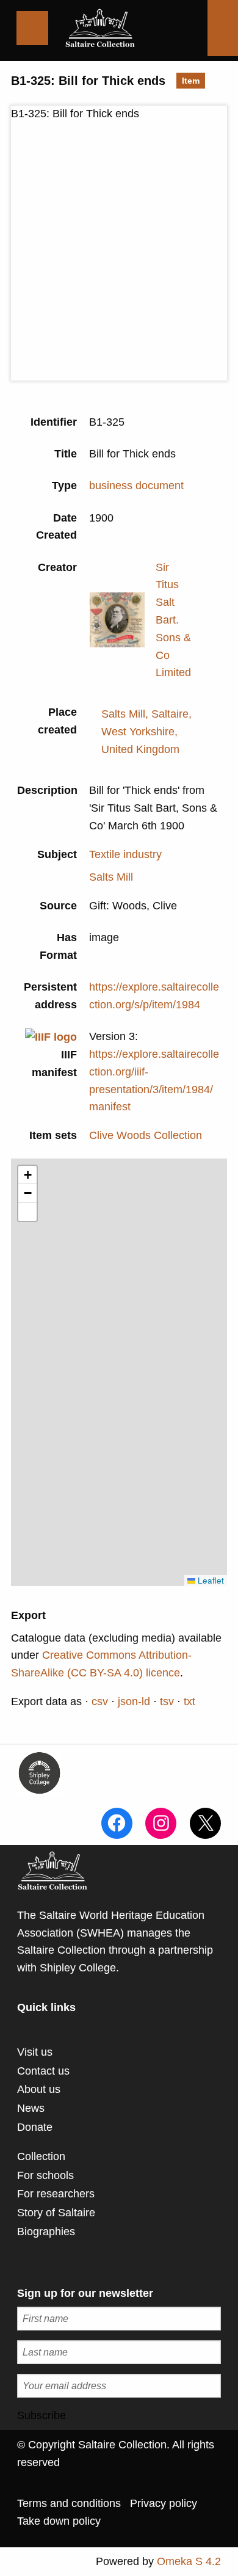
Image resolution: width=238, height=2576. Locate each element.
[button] (27, 1175)
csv (100, 1701)
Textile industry (125, 854)
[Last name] (119, 2352)
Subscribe (41, 2415)
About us (39, 2089)
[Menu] (32, 28)
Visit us (35, 2052)
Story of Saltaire (56, 2213)
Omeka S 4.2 (189, 2561)
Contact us (43, 2071)
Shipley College (78, 1968)
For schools (45, 2175)
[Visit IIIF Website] (51, 1036)
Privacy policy (164, 2503)
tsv (167, 1701)
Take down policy (59, 2521)
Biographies (46, 2232)
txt (189, 1701)
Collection (41, 2156)
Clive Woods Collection (146, 1135)
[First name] (119, 2319)
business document (136, 486)
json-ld (134, 1701)
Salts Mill (111, 877)
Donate (35, 2127)
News (31, 2108)
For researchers (56, 2194)
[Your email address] (119, 2386)
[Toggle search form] (223, 28)
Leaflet (210, 1580)
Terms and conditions (69, 2503)
